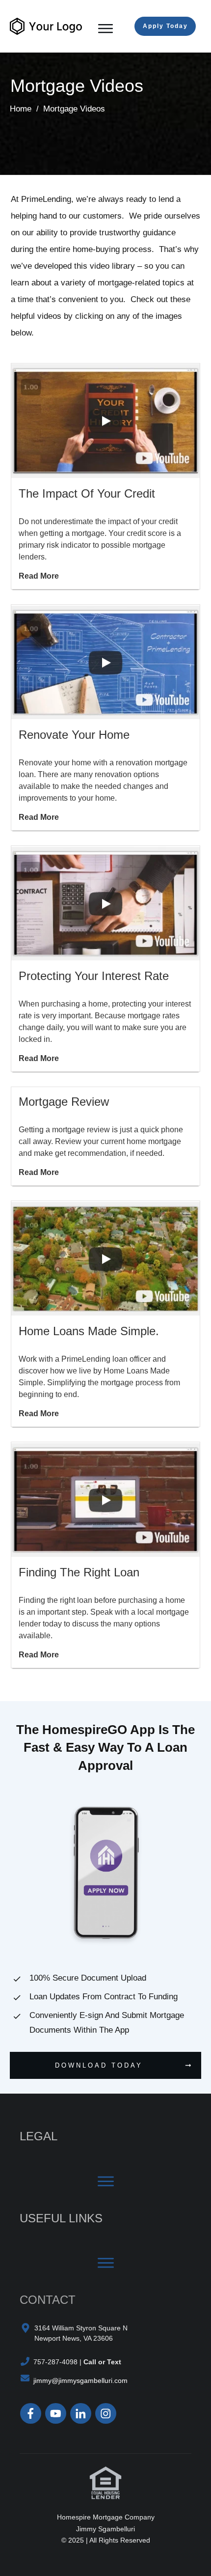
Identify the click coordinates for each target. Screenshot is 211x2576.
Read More (39, 576)
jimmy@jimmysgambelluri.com (80, 2380)
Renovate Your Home (74, 735)
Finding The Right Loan (79, 1572)
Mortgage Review (64, 1102)
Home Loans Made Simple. (89, 1331)
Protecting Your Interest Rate (94, 976)
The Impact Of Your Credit (87, 493)
